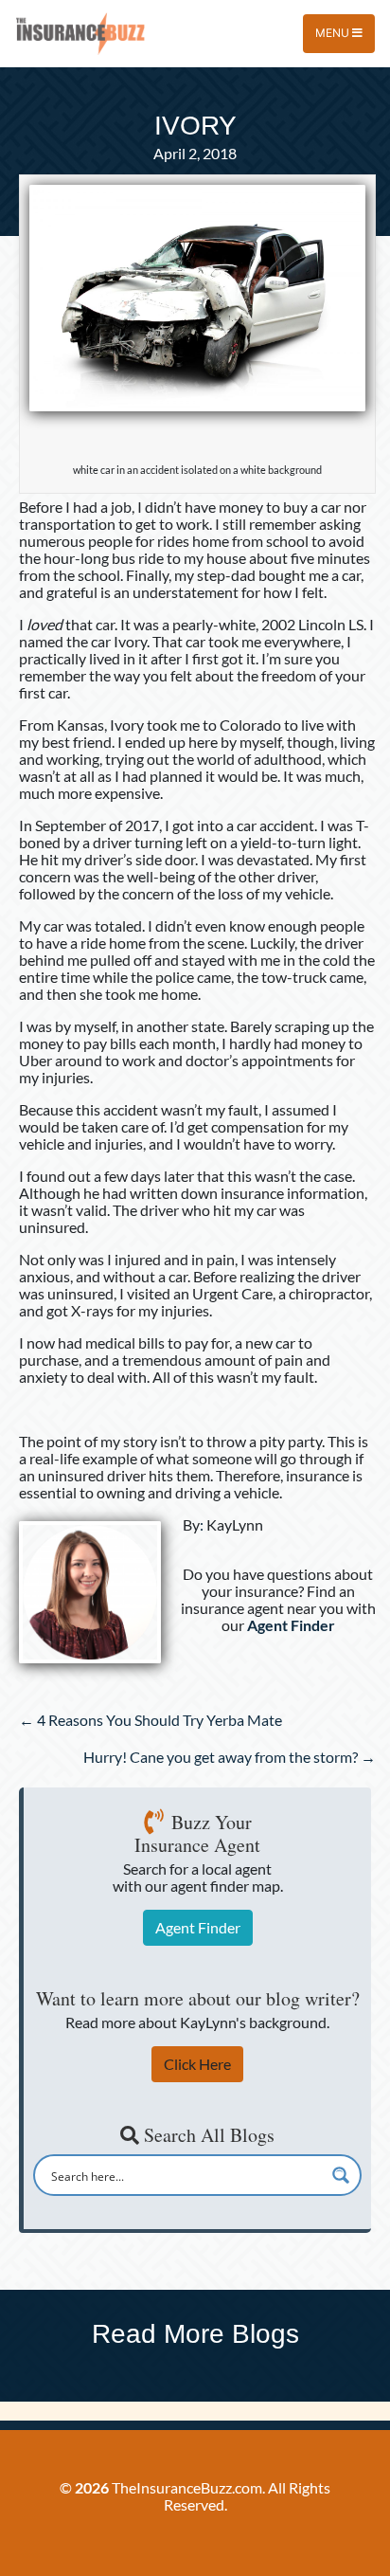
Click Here (197, 2064)
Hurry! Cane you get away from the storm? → (230, 1757)
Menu (334, 33)
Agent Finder (198, 1927)
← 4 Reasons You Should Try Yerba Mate (151, 1720)
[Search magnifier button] (341, 2175)
